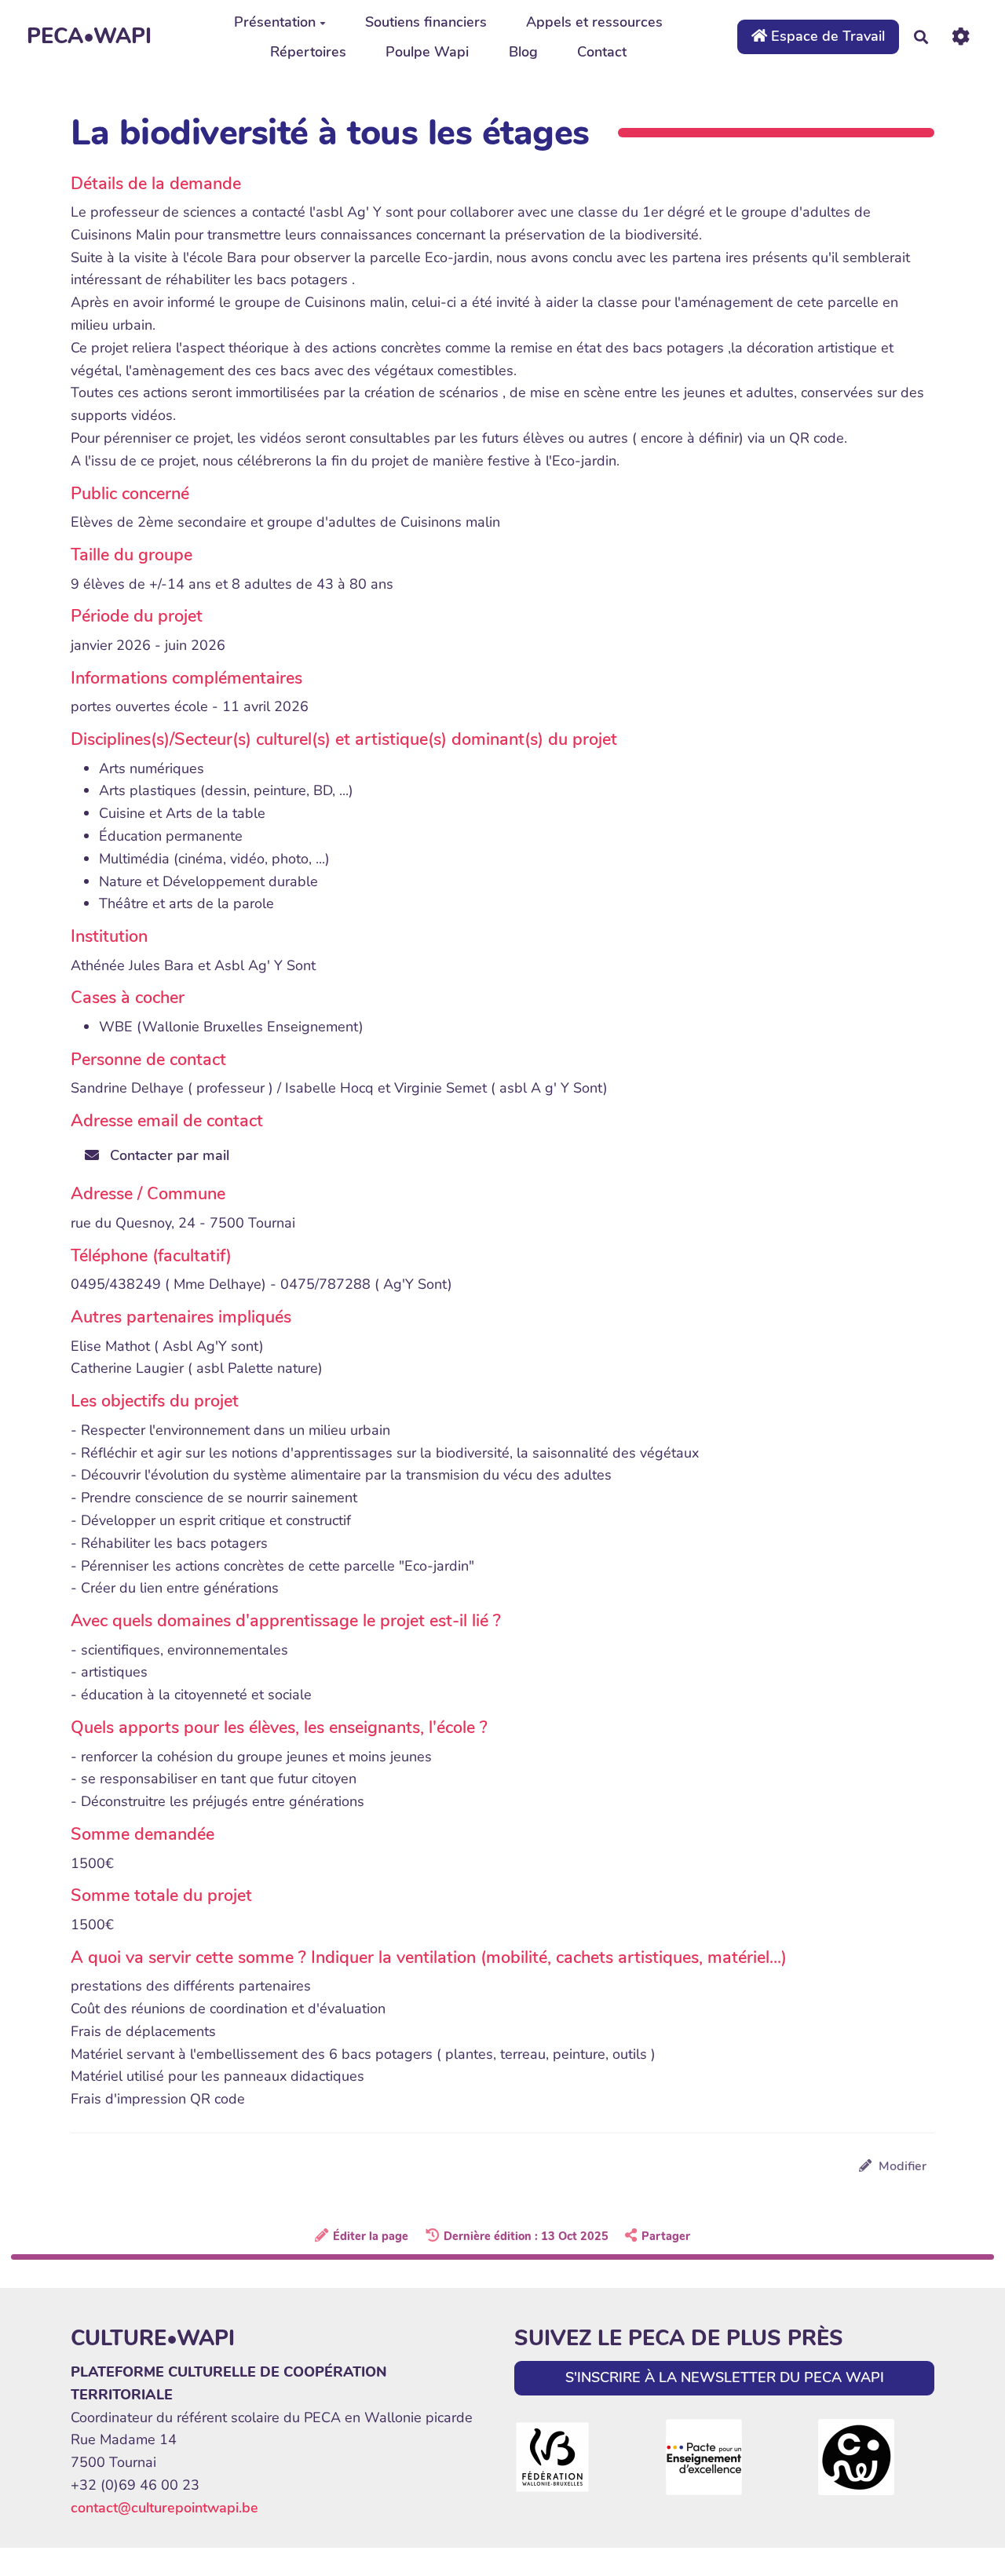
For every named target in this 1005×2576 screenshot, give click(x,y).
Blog (523, 52)
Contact (602, 52)
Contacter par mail (168, 1155)
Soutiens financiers (426, 22)
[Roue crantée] (961, 36)
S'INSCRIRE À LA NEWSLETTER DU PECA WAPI (725, 2377)
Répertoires (308, 52)
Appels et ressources (594, 22)
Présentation (275, 22)
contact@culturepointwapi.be (164, 2508)
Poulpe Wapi (427, 52)
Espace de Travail (826, 36)
